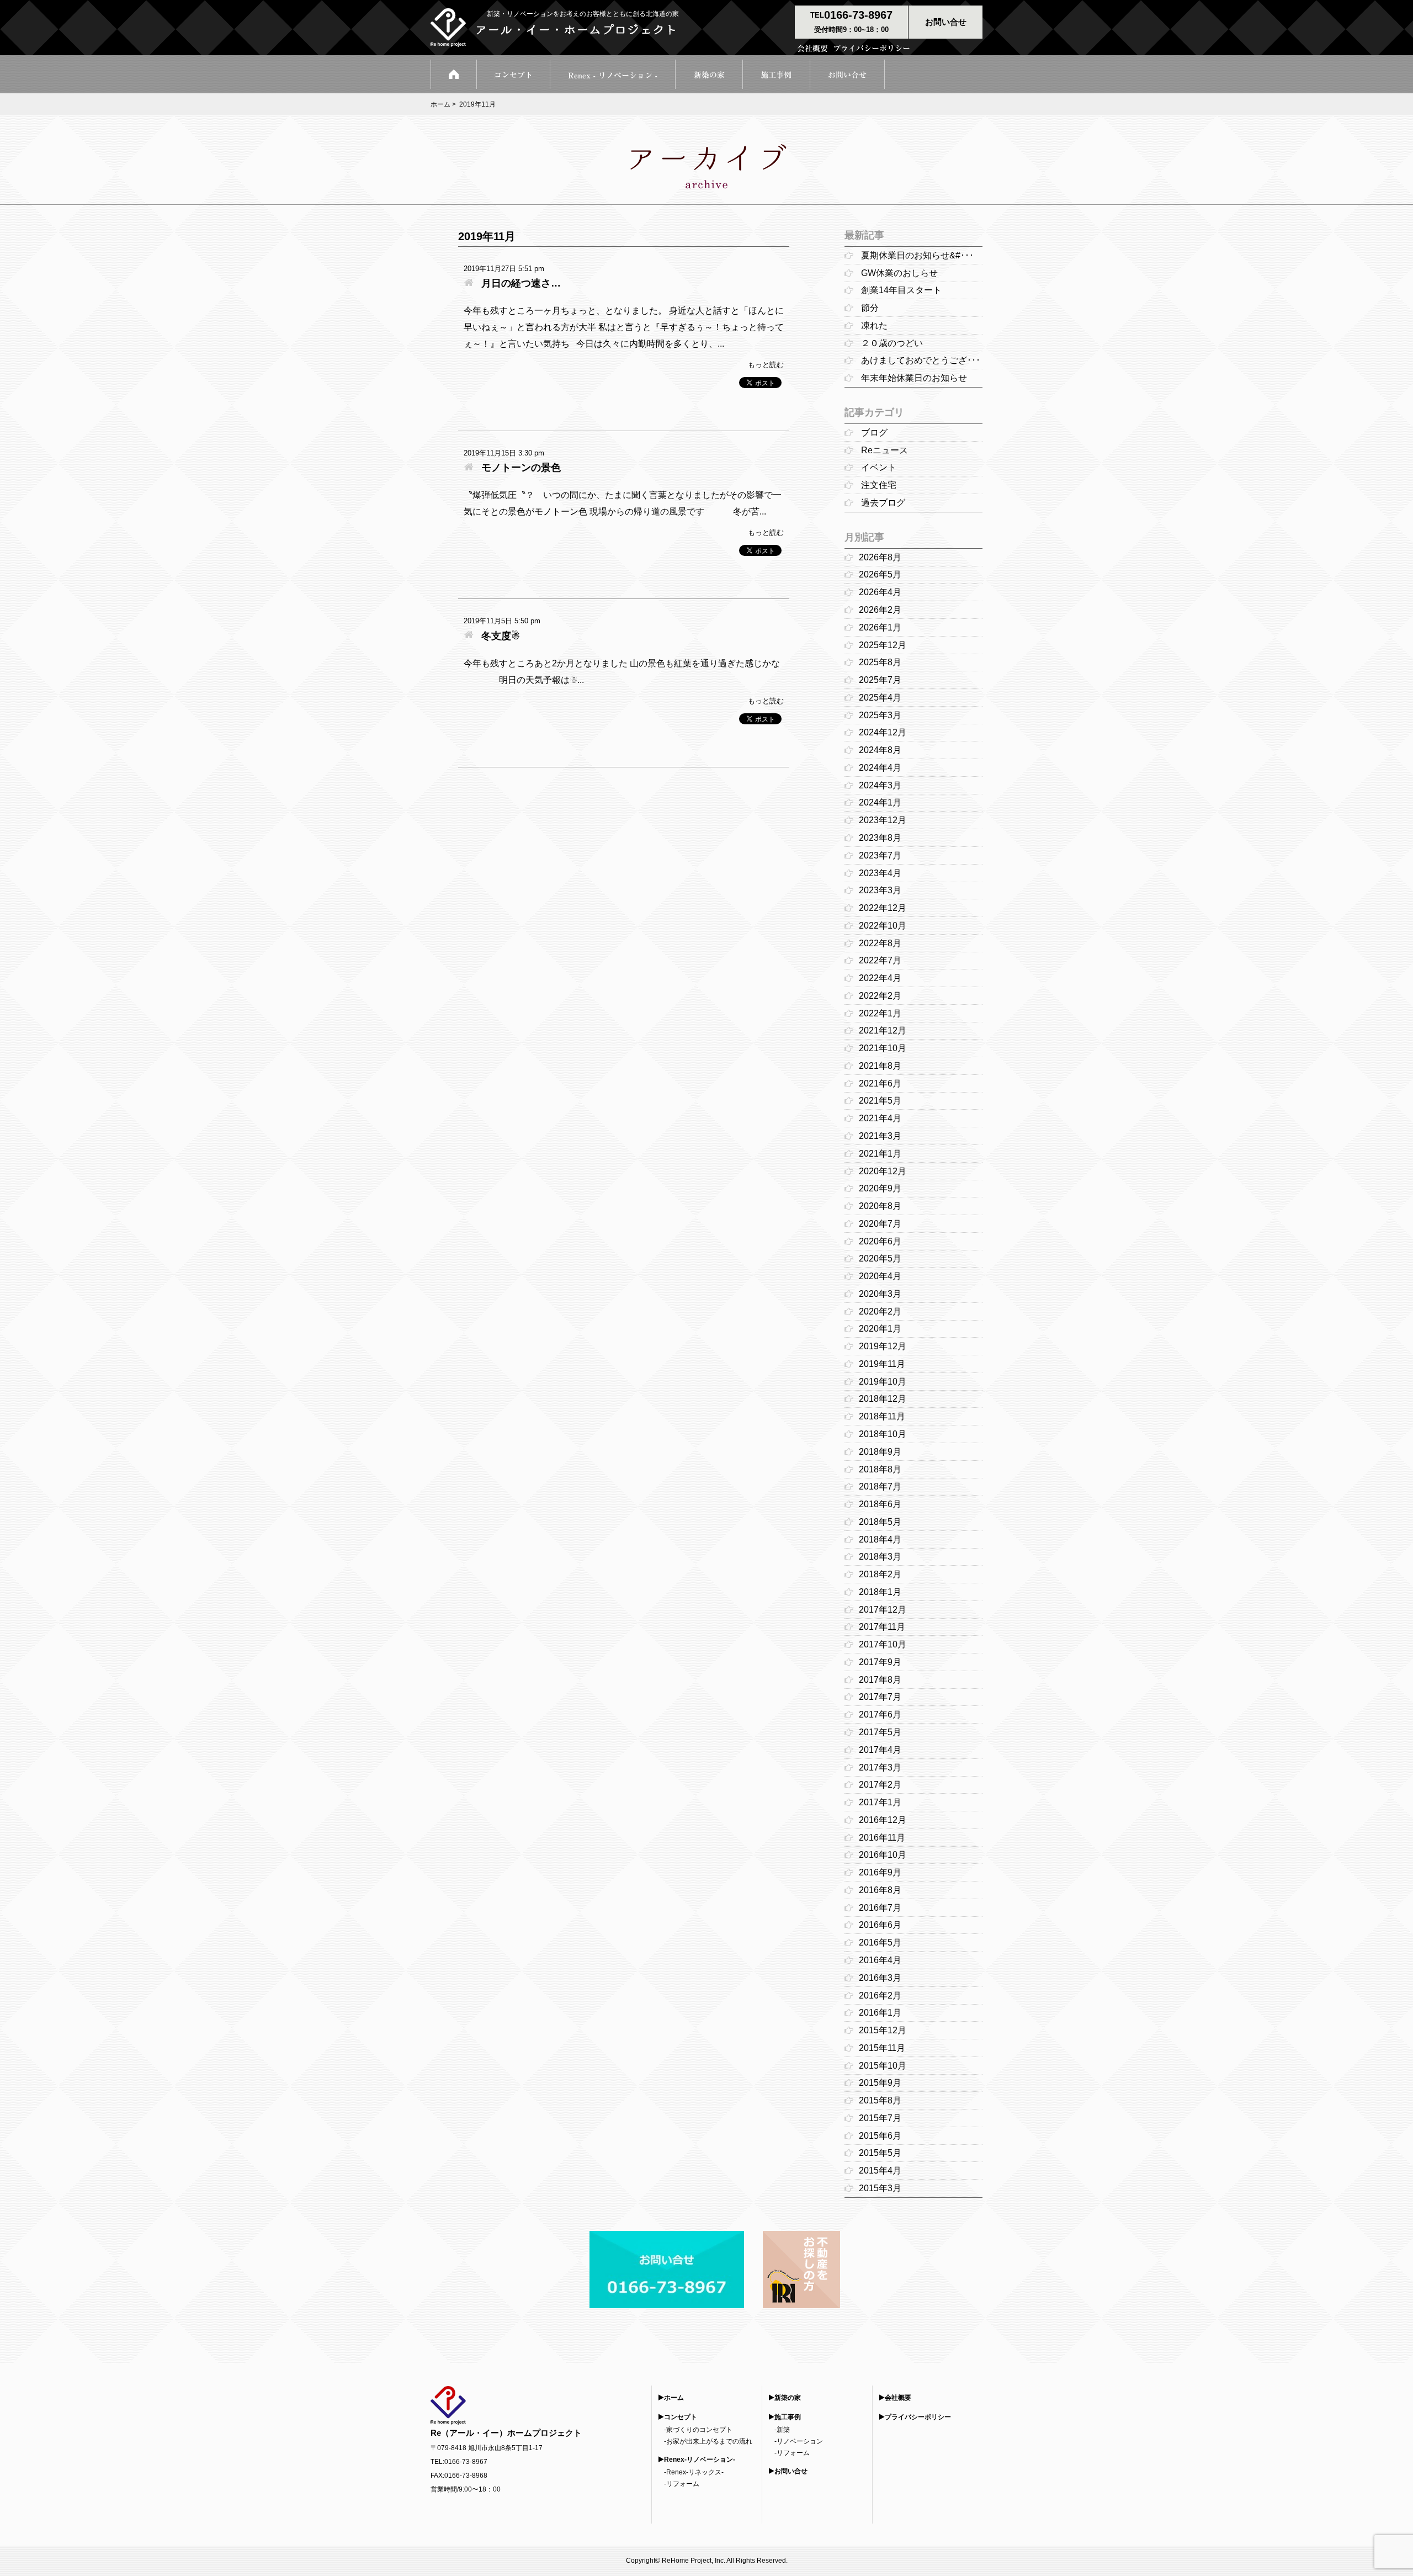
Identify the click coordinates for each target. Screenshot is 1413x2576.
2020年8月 (880, 1206)
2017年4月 (880, 1750)
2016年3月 (880, 1978)
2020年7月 (880, 1224)
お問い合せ (791, 2471)
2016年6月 (880, 1925)
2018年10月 (883, 1434)
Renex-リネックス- (695, 2472)
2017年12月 (883, 1610)
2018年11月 (882, 1416)
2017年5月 (880, 1732)
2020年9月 (880, 1188)
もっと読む (766, 365)
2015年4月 (880, 2170)
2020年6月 (880, 1241)
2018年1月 (880, 1592)
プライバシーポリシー (918, 2417)
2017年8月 (880, 1680)
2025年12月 (883, 645)
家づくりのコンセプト (699, 2430)
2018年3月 (880, 1557)
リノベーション (800, 2441)
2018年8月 (880, 1469)
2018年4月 (880, 1539)
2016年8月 (880, 1890)
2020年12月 (883, 1171)
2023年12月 (883, 820)
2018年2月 (880, 1574)
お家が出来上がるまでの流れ (709, 2441)
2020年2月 (880, 1311)
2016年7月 (880, 1908)
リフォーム (683, 2484)
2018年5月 (880, 1522)
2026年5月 (880, 574)
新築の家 (788, 2398)
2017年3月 (880, 1767)
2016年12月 (883, 1820)
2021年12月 (883, 1030)
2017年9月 (880, 1662)
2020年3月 (880, 1294)
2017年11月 (882, 1627)
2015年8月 (880, 2100)
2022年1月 (880, 1013)
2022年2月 (880, 996)
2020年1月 (880, 1329)
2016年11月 (882, 1838)
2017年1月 (880, 1802)
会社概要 (898, 2398)
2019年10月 (883, 1382)
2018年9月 (880, 1452)
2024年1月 (880, 802)
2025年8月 (880, 662)
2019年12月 (883, 1346)
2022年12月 (883, 908)
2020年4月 (880, 1276)
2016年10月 (883, 1855)
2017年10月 (883, 1644)
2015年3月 (880, 2188)
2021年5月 (880, 1101)
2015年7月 (880, 2118)
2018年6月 (880, 1504)
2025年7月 (880, 680)
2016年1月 (880, 2013)
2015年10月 (883, 2066)
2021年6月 (880, 1083)
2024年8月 (880, 750)
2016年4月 (880, 1960)
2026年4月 (880, 592)
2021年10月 (883, 1048)
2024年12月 (883, 732)
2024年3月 (880, 785)
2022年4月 (880, 978)
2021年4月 (880, 1118)
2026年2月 (880, 610)
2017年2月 (880, 1785)
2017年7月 (880, 1697)
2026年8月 (880, 557)
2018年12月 (883, 1399)
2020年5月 (880, 1258)
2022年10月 (883, 926)
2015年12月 (883, 2030)
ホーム (440, 104)
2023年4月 (880, 873)
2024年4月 (880, 768)
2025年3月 (880, 715)
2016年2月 (880, 1995)
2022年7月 (880, 960)
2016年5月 (880, 1942)
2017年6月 (880, 1714)
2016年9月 (880, 1872)
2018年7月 (880, 1486)
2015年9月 (880, 2083)
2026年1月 (880, 627)
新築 (783, 2430)
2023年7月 (880, 855)
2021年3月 (880, 1136)
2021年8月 (880, 1066)
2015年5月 (880, 2153)
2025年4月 (880, 698)
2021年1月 (880, 1154)
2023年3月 (880, 890)
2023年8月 (880, 838)
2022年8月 (880, 943)
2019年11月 (882, 1364)
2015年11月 (882, 2048)
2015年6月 (880, 2136)
